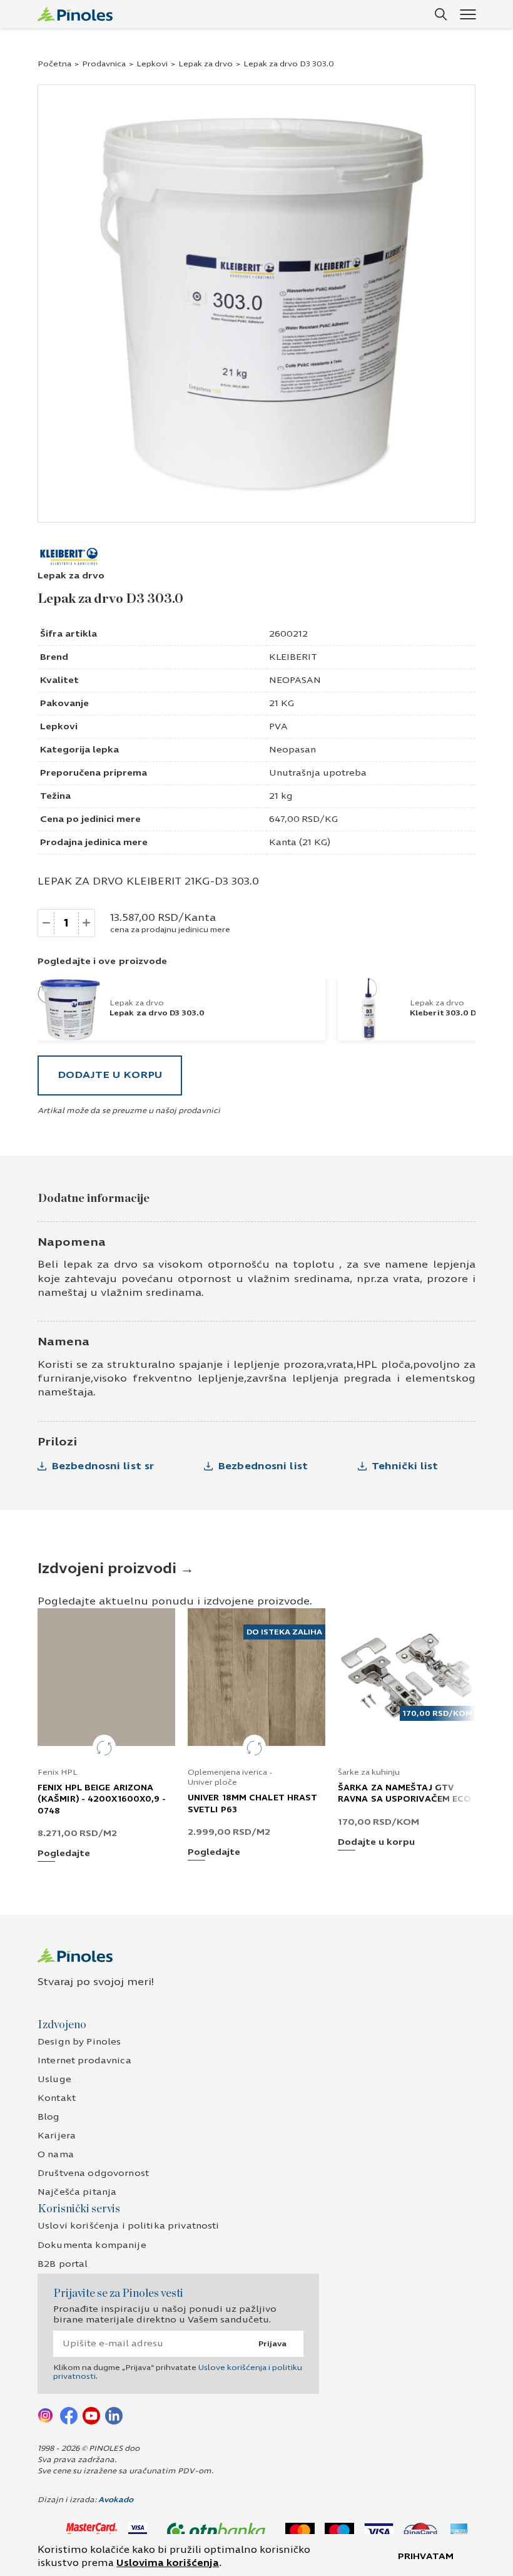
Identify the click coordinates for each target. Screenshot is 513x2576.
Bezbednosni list (263, 1466)
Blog (49, 2117)
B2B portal (63, 2264)
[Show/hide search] (441, 14)
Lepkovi (152, 64)
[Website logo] (75, 14)
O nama (56, 2154)
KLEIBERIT (293, 657)
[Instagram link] (46, 2415)
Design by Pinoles (79, 2042)
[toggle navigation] (468, 14)
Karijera (57, 2136)
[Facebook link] (69, 2415)
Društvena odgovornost (93, 2173)
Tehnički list (405, 1466)
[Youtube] (91, 2415)
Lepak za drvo (206, 64)
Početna (54, 64)
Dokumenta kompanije (92, 2245)
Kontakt (57, 2098)
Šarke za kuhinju (369, 1772)
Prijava (272, 2344)
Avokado (116, 2500)
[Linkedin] (114, 2415)
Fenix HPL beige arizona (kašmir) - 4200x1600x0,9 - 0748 (102, 1799)
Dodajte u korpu (110, 1075)
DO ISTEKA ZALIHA (284, 1632)
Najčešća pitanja (77, 2192)
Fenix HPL (58, 1772)
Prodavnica (104, 64)
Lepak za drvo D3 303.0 (157, 1013)
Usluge (54, 2079)
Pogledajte (64, 1854)
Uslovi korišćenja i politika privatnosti (129, 2226)
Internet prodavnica (84, 2060)
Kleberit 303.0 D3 (445, 1013)
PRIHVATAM (426, 2556)
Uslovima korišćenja (168, 2563)
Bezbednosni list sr (103, 1466)
